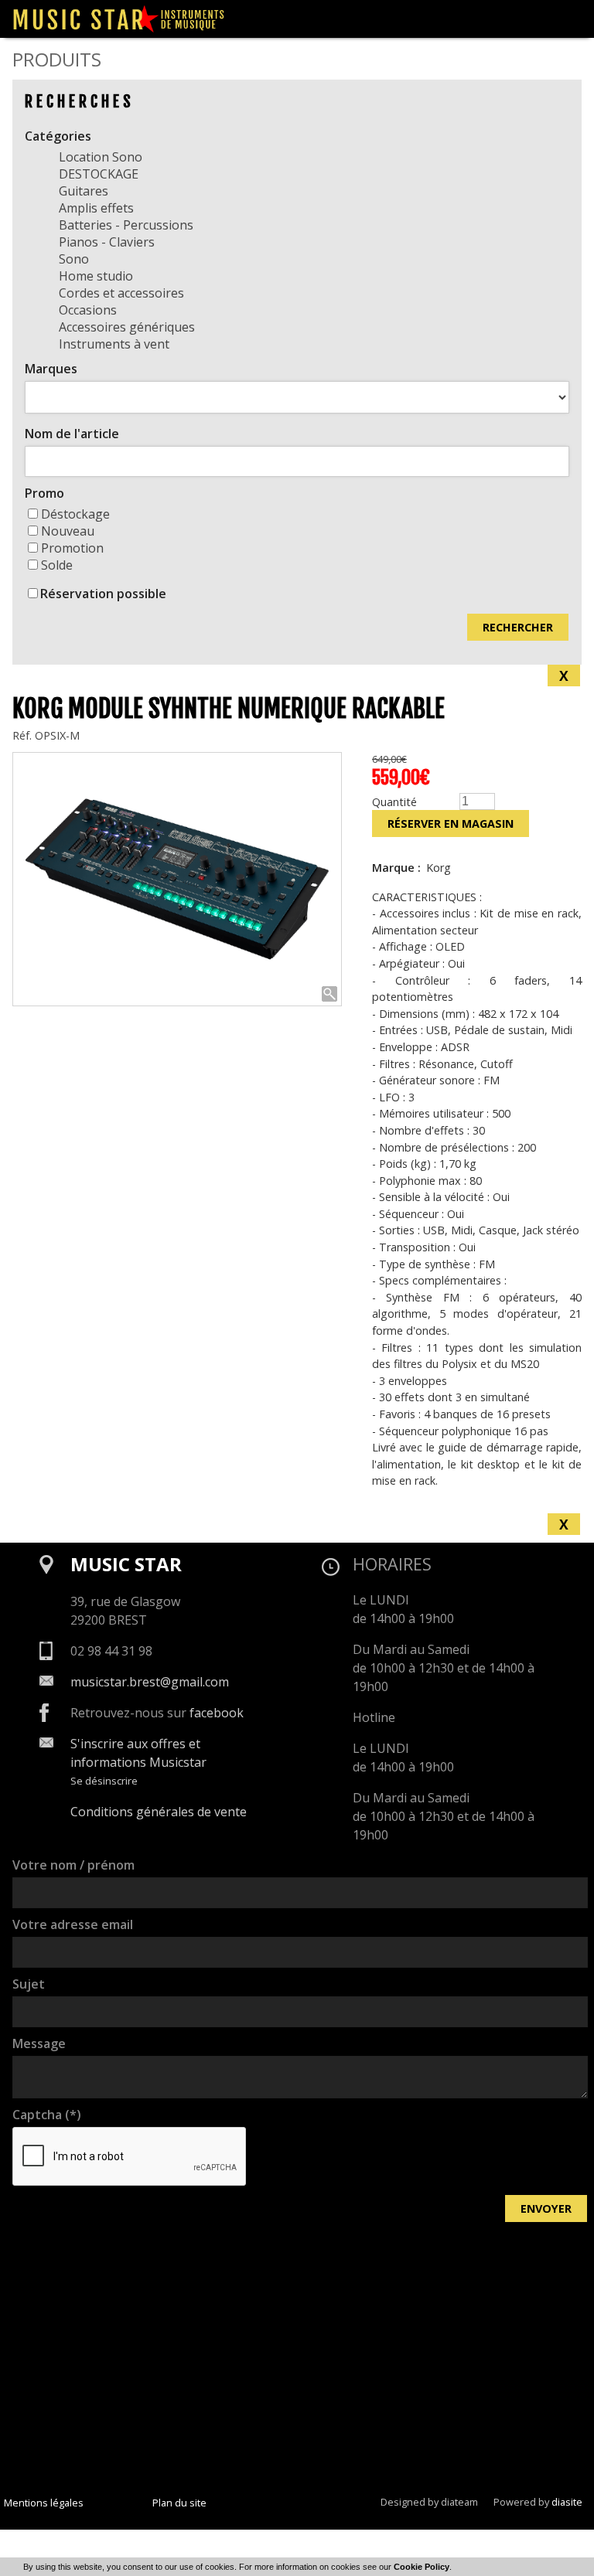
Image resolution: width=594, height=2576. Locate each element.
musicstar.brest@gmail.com (150, 1682)
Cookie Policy (422, 2567)
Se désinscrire (104, 1781)
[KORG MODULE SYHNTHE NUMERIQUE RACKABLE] (177, 879)
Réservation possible (103, 594)
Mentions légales (44, 2503)
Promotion (72, 548)
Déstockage (75, 514)
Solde (57, 565)
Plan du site (179, 2503)
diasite (567, 2502)
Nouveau (68, 531)
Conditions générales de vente (159, 1812)
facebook (217, 1713)
